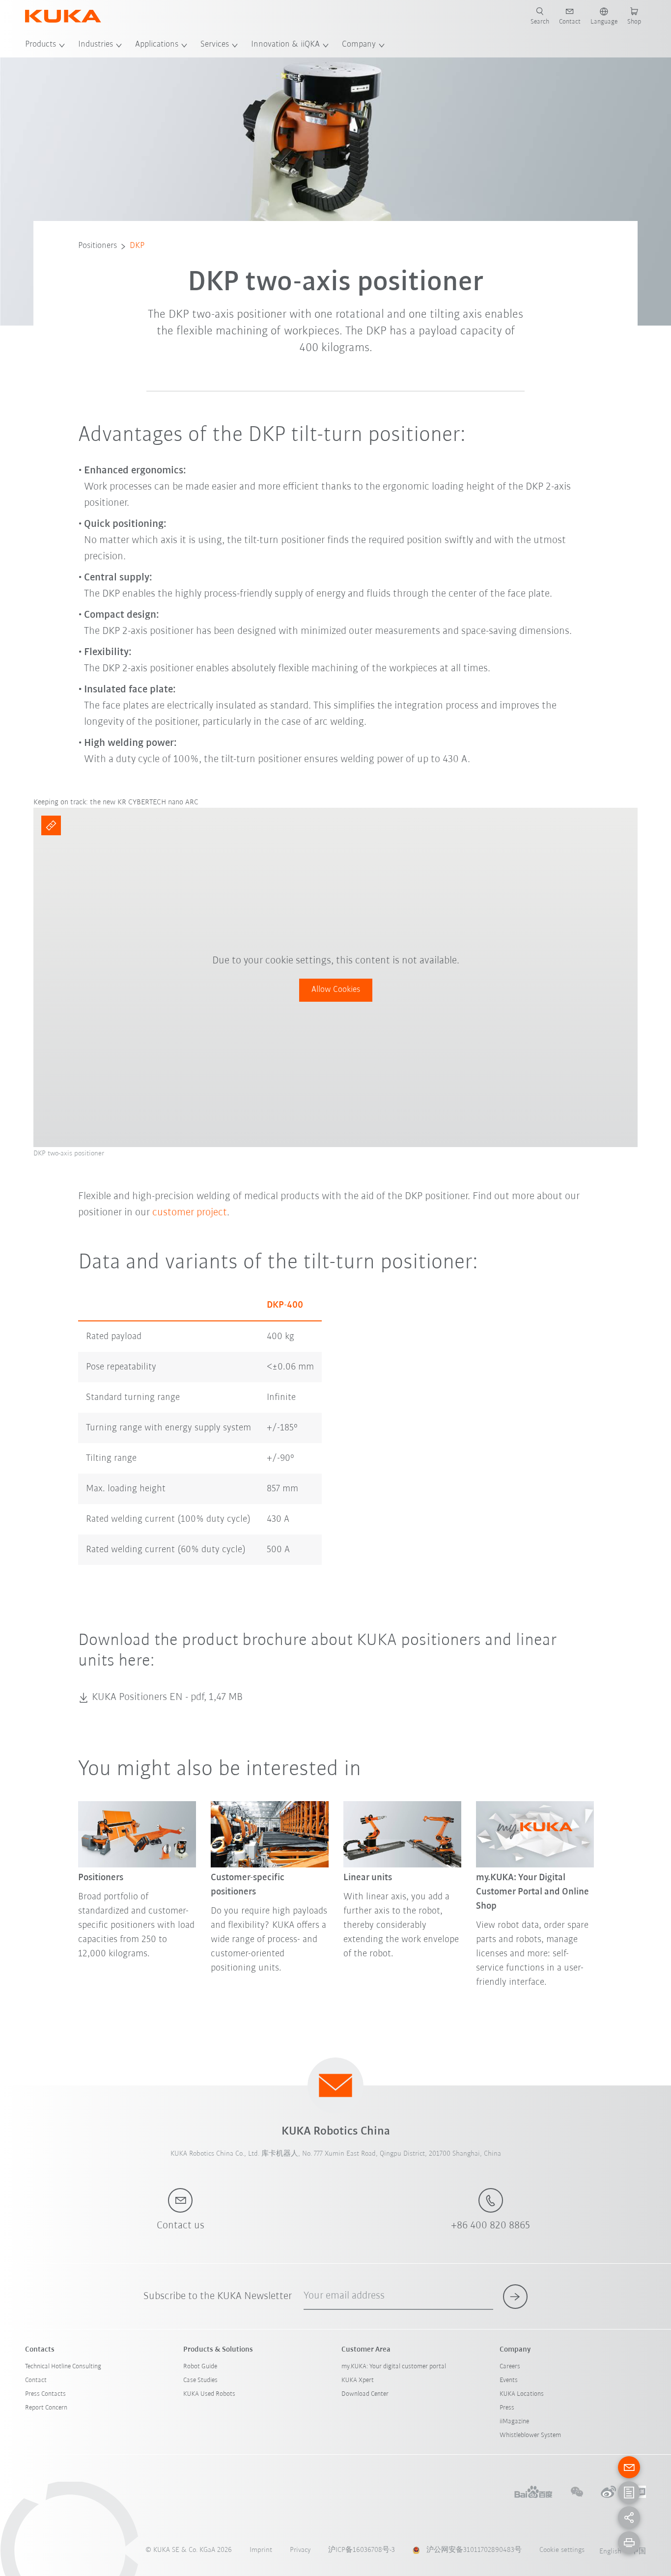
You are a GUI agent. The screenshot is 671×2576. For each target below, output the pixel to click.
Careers (510, 2367)
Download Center (365, 2394)
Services (215, 45)
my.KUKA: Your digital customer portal (394, 2367)
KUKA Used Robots (209, 2394)
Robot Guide (200, 2367)
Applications (157, 45)
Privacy (300, 2550)
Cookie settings (562, 2550)
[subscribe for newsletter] (515, 2297)
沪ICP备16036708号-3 (362, 2550)
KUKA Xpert (358, 2380)
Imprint (261, 2550)
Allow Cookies (336, 990)
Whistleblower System (530, 2435)
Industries (96, 45)
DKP (137, 246)
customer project (190, 1213)
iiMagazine (514, 2422)
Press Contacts (45, 2394)
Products (41, 45)
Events (509, 2380)
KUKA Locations (522, 2394)
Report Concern (46, 2408)
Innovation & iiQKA (285, 45)
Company (359, 45)
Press (507, 2408)
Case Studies (200, 2380)
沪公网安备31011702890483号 (474, 2550)
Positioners (98, 246)
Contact (36, 2380)
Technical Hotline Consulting (63, 2367)
